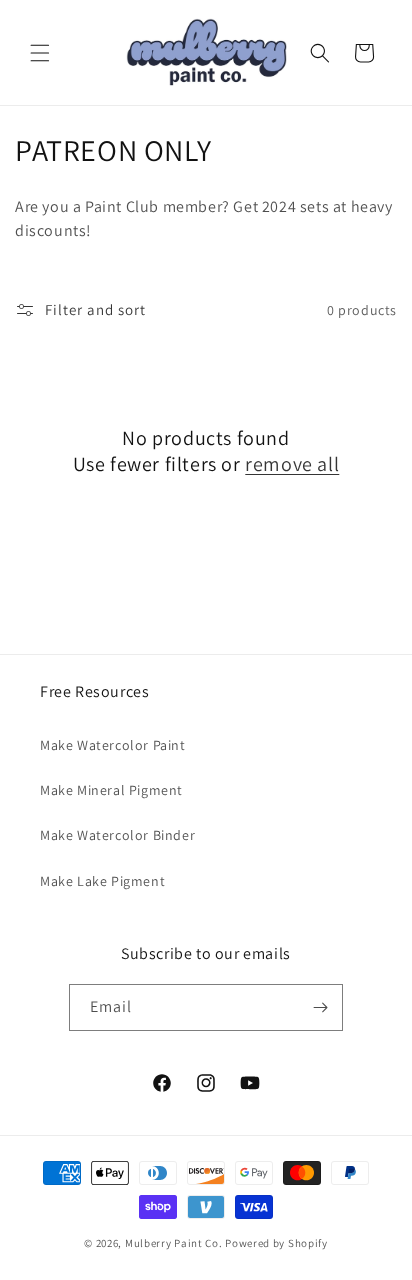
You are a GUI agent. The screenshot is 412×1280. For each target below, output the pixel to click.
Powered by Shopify (276, 1243)
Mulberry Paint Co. (174, 1243)
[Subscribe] (320, 1007)
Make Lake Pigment (102, 881)
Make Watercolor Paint (113, 745)
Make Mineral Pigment (111, 790)
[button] (40, 53)
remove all (292, 464)
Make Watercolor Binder (117, 835)
